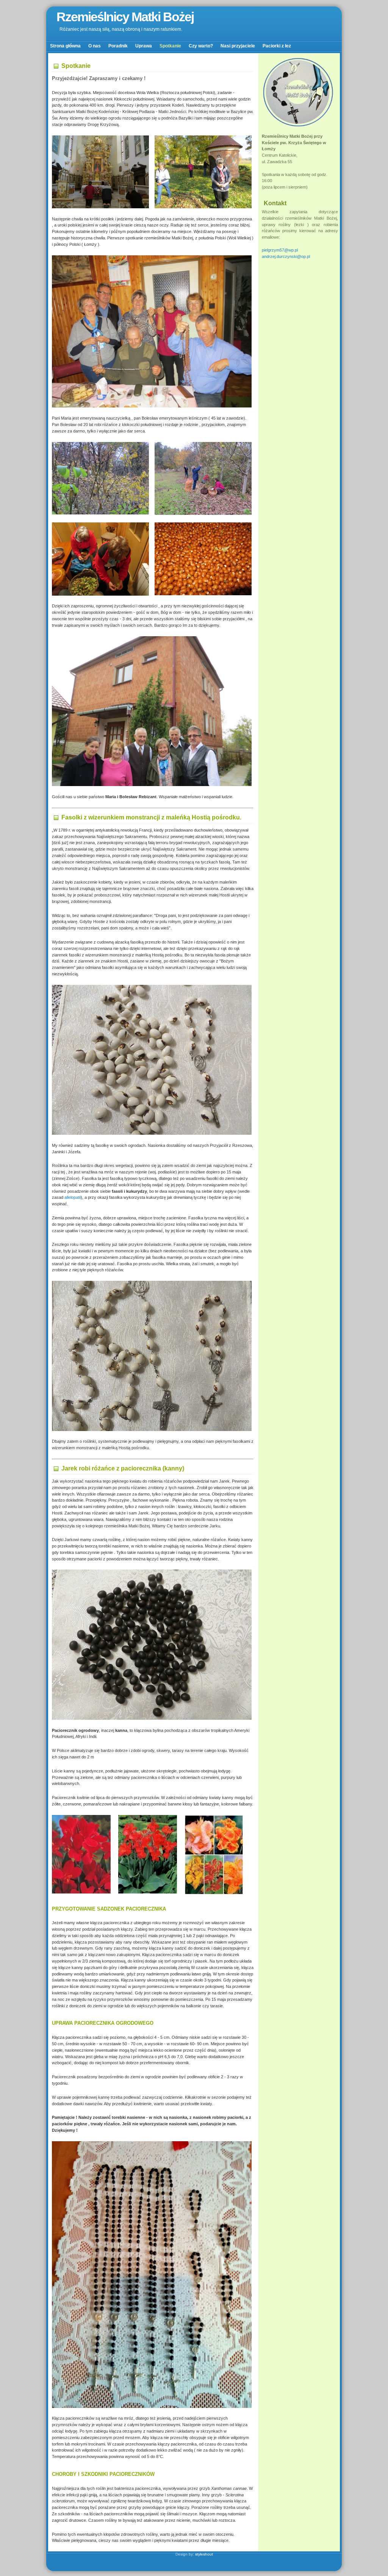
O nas (95, 46)
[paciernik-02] (81, 1892)
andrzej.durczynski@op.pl (286, 256)
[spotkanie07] (203, 594)
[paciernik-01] (152, 1718)
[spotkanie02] (203, 207)
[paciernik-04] (214, 1893)
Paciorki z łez (277, 46)
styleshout (204, 2554)
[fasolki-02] (152, 1430)
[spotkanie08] (152, 785)
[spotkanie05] (203, 513)
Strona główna (65, 46)
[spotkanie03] (152, 406)
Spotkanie (170, 46)
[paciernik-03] (148, 1892)
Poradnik (118, 46)
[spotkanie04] (100, 513)
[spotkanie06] (100, 594)
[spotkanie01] (100, 207)
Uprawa (144, 46)
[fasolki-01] (152, 1133)
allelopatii (73, 1197)
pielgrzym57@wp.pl (280, 250)
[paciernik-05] (152, 2406)
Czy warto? (201, 46)
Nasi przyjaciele (238, 46)
